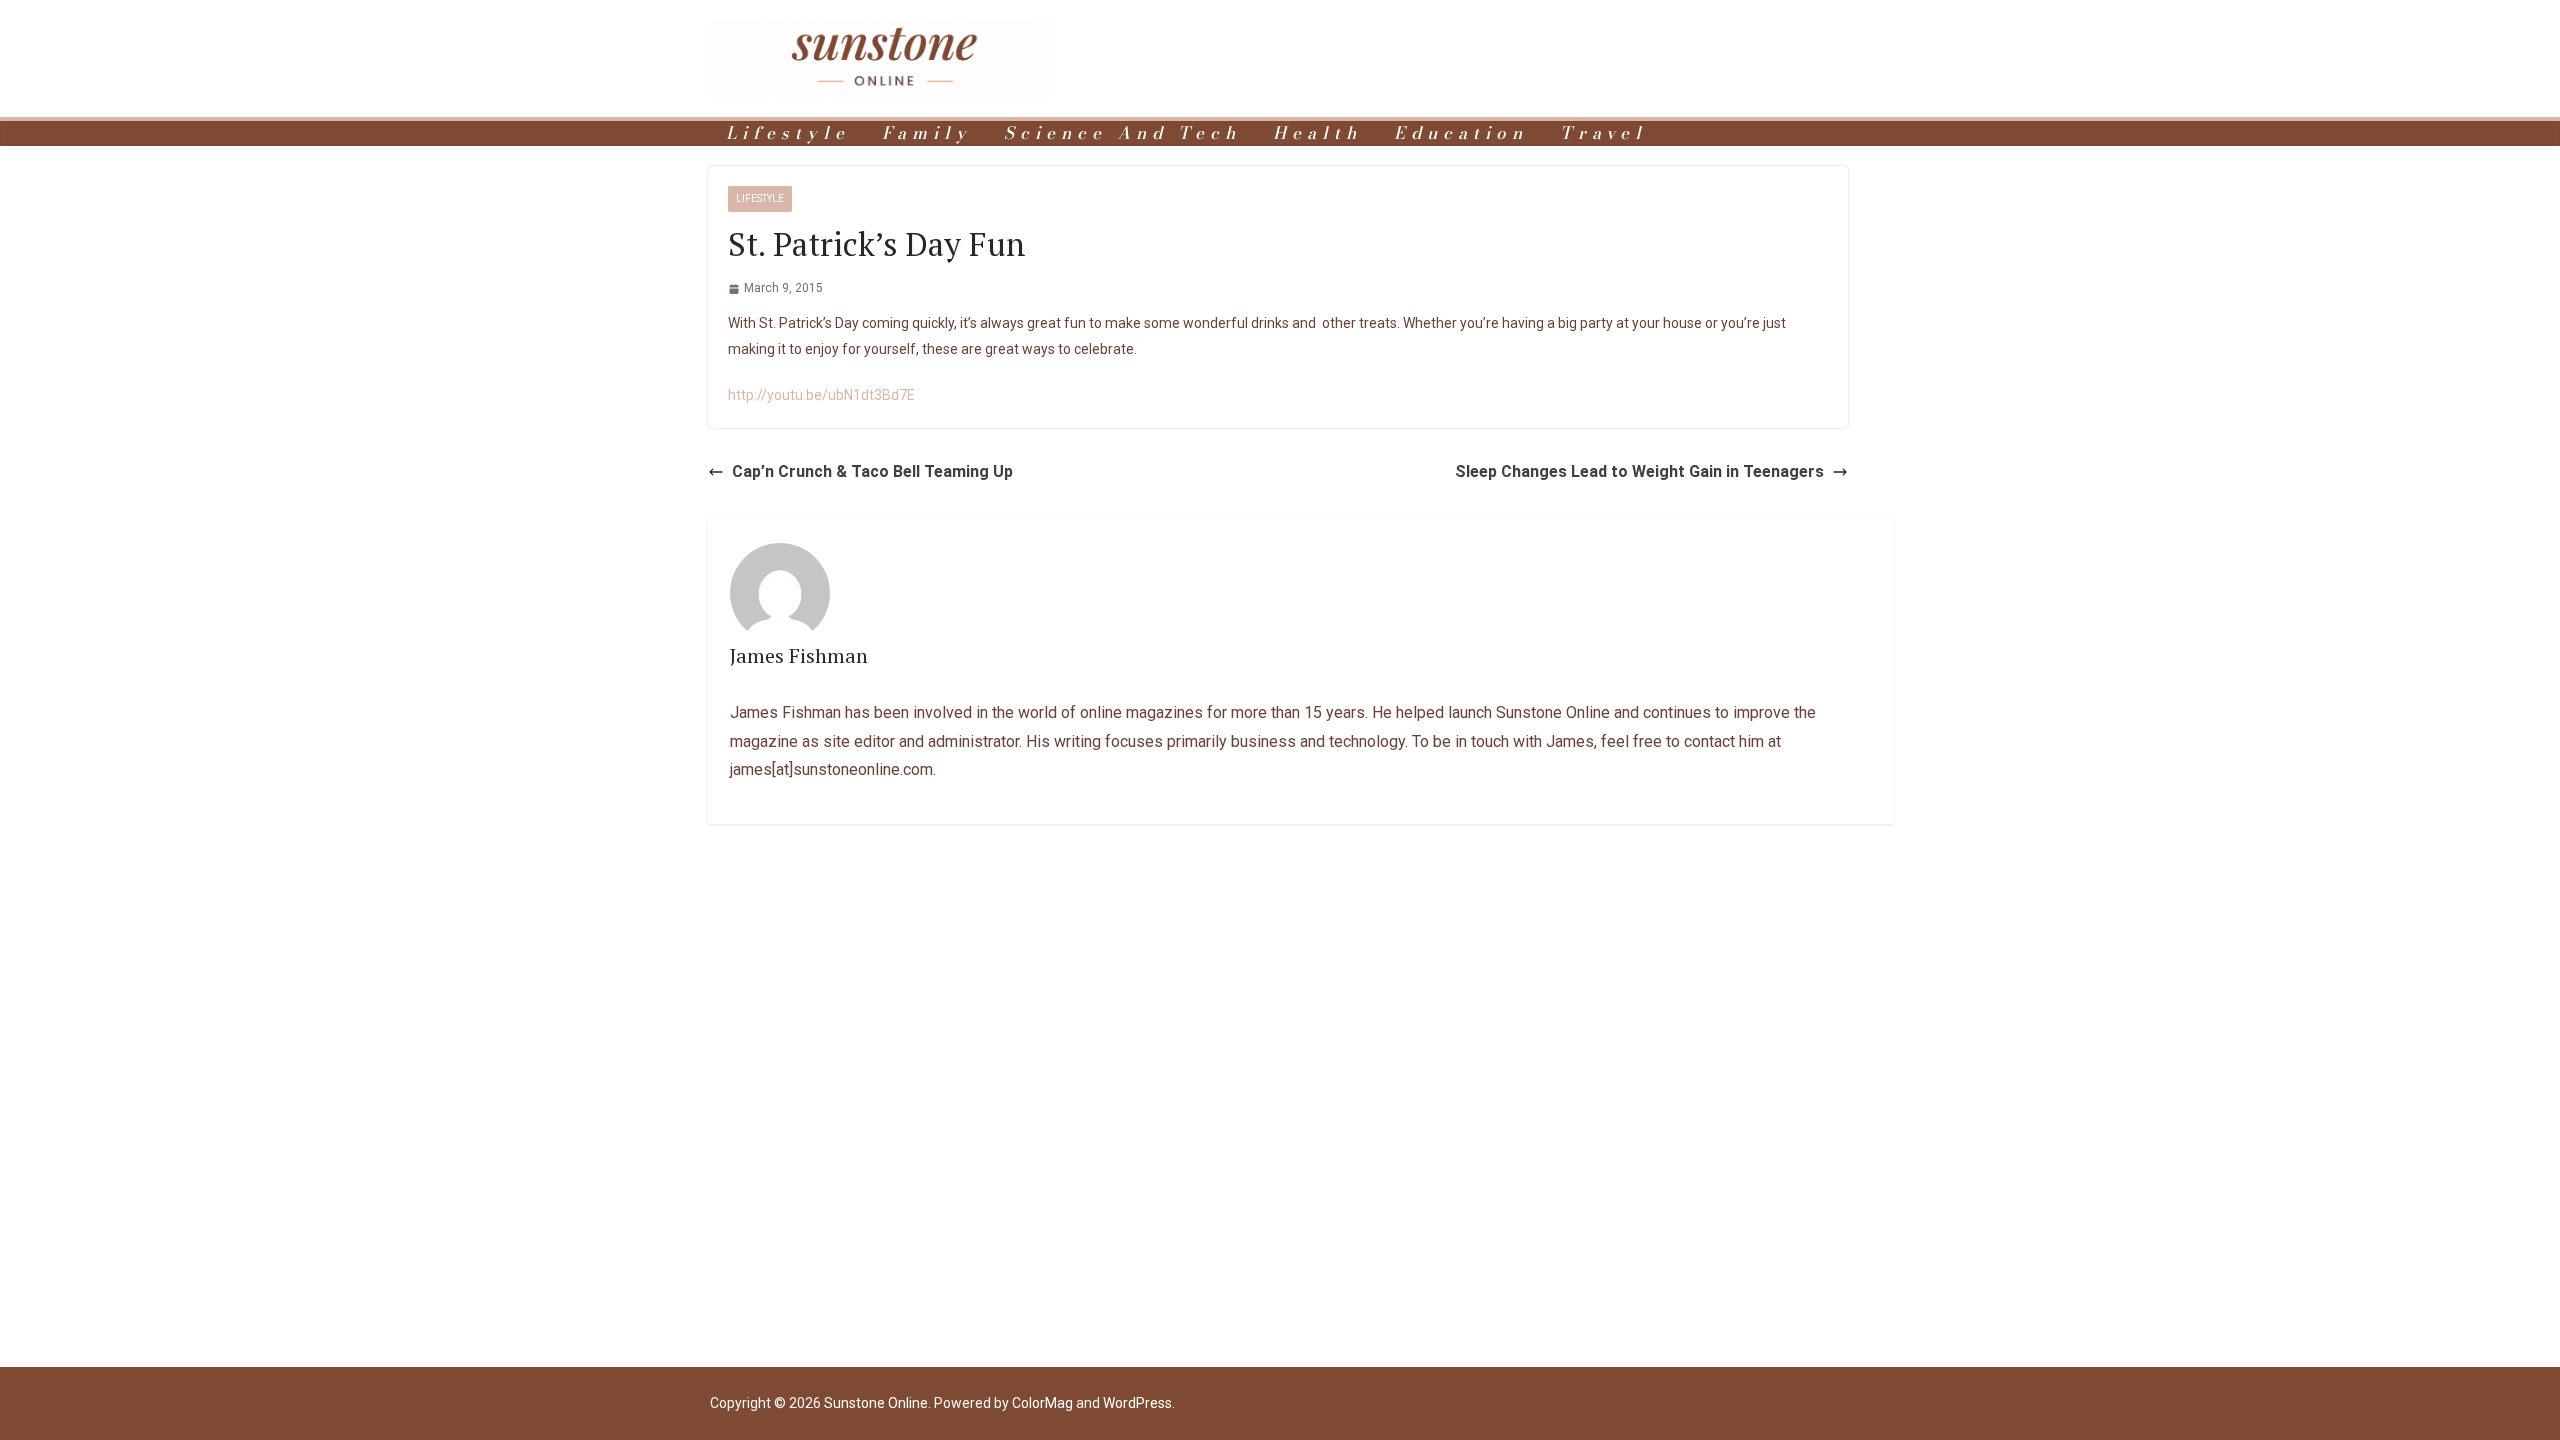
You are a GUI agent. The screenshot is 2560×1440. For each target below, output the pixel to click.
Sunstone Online (876, 1403)
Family (927, 133)
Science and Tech (1122, 133)
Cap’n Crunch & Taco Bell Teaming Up (872, 471)
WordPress (1137, 1403)
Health (1317, 133)
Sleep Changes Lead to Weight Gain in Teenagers (1639, 471)
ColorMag (1042, 1403)
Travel (1603, 133)
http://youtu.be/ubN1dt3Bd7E (821, 395)
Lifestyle (788, 133)
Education (1461, 133)
